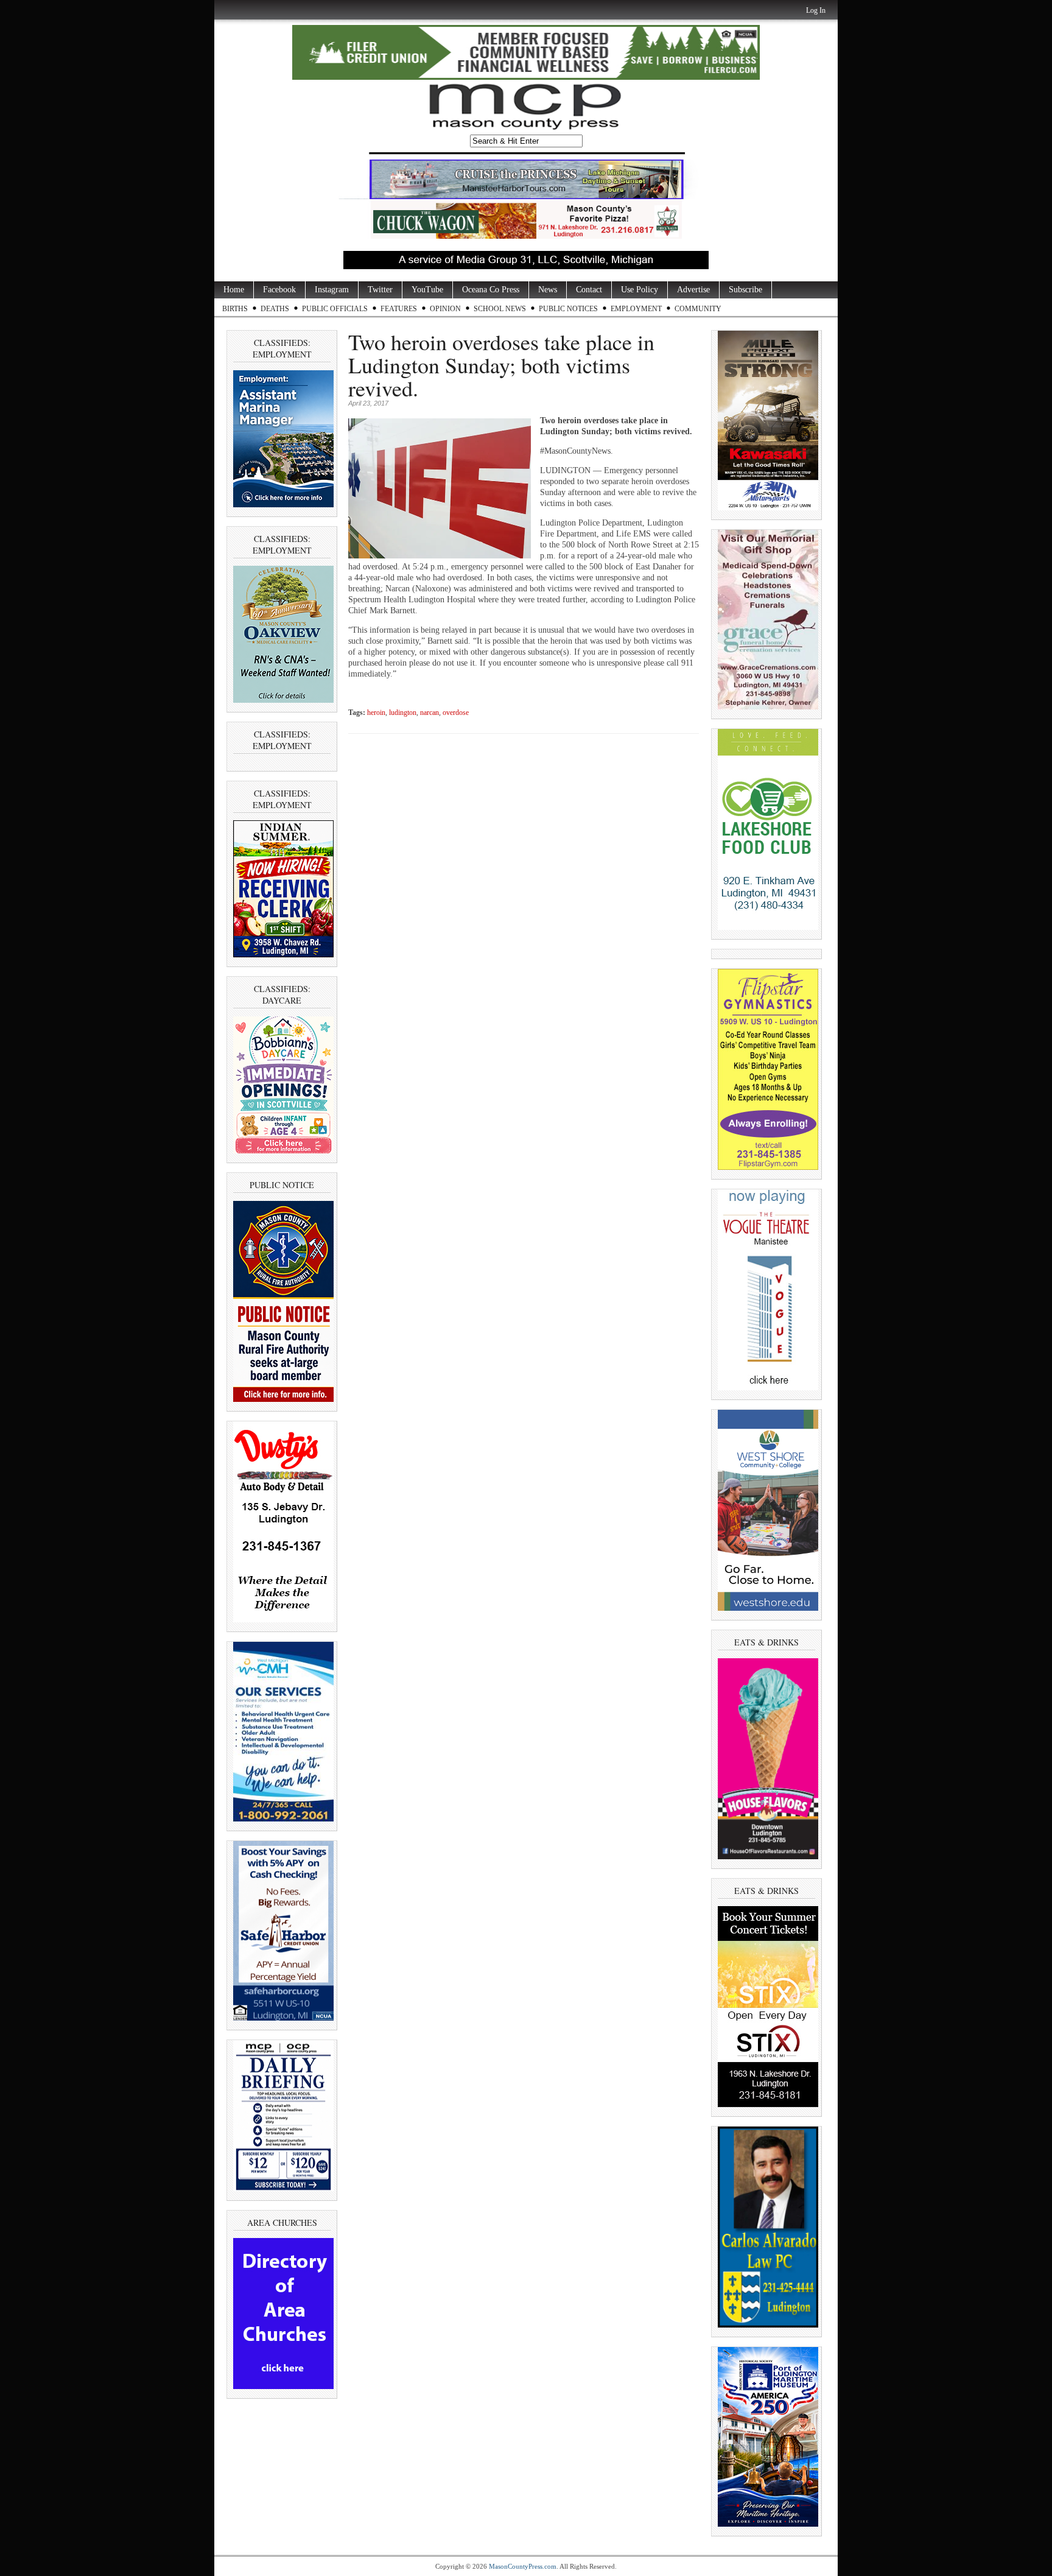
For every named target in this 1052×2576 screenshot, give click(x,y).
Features (399, 309)
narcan (430, 713)
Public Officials (335, 309)
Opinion (445, 309)
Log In (816, 10)
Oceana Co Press (491, 290)
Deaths (275, 309)
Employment (636, 309)
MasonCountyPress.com (523, 2566)
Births (235, 309)
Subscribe (745, 290)
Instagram (332, 290)
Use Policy (640, 290)
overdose (456, 713)
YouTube (427, 290)
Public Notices (568, 309)
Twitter (380, 290)
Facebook (279, 290)
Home (234, 290)
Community (698, 309)
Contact (589, 290)
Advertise (693, 290)
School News (500, 309)
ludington (403, 713)
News (548, 290)
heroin (376, 713)
